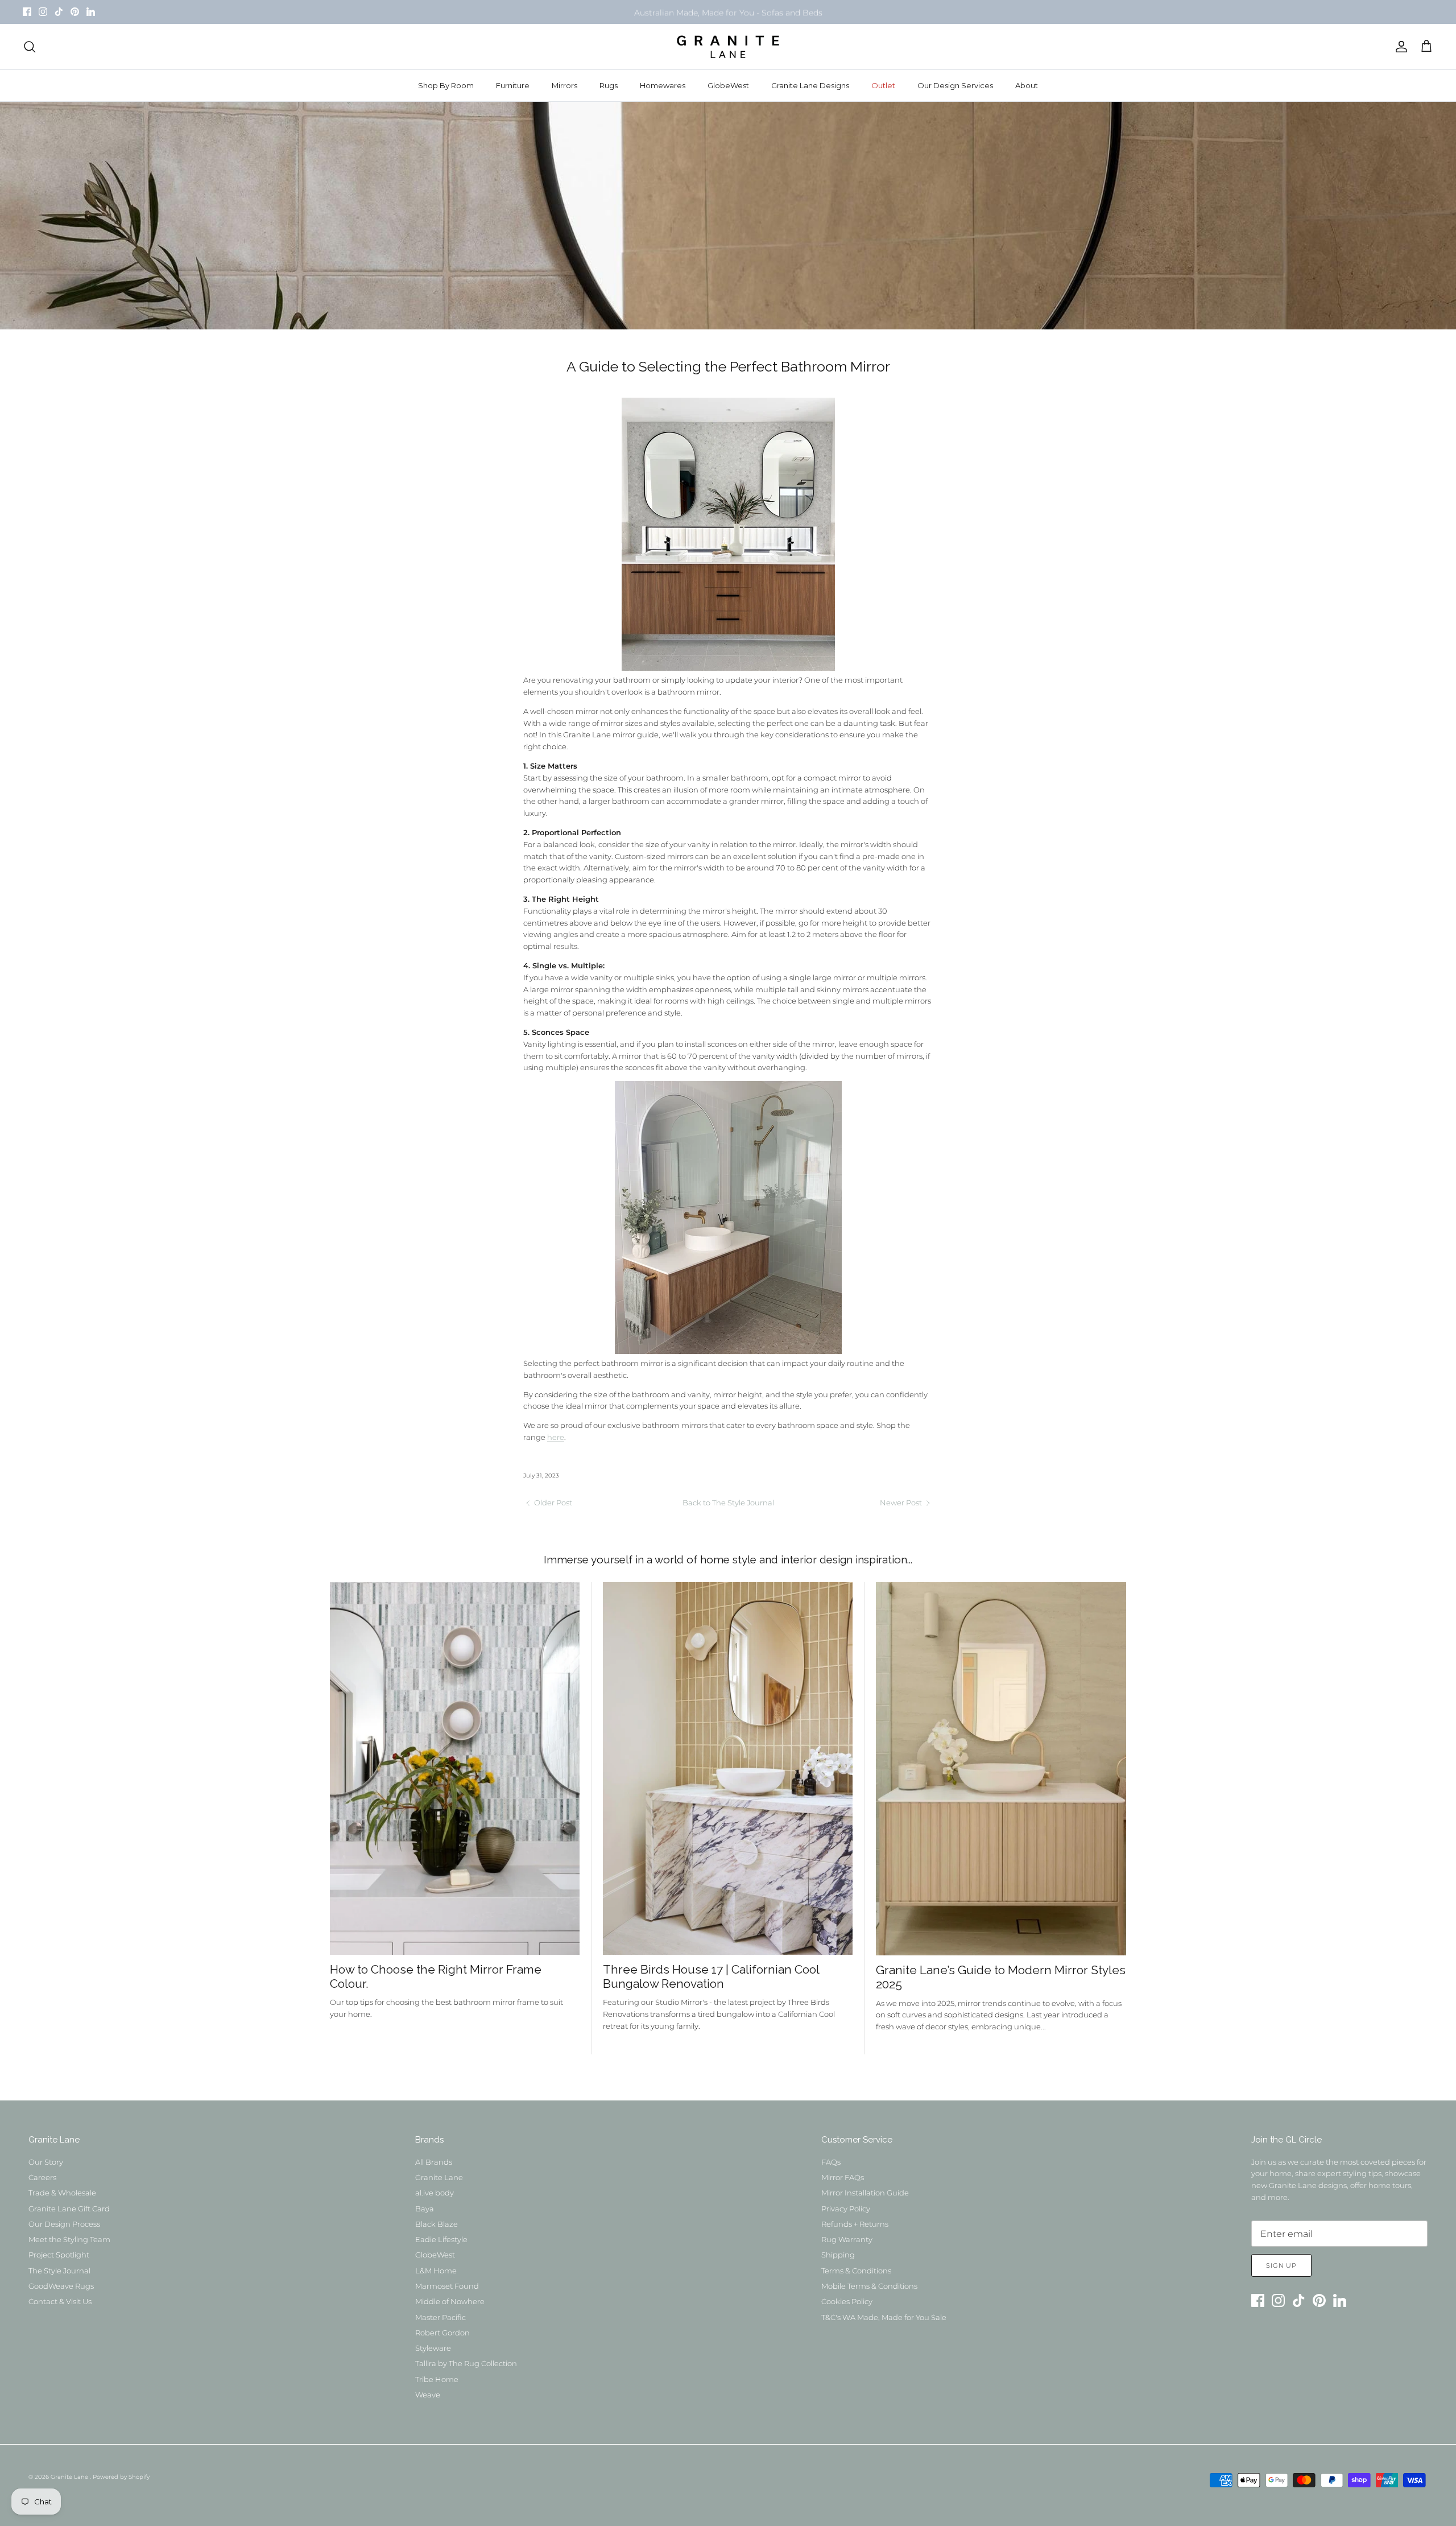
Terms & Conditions (856, 2271)
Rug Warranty (847, 2239)
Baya (425, 2209)
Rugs (609, 85)
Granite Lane (439, 2177)
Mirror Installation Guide (865, 2193)
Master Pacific (440, 2317)
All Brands (434, 2162)
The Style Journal (59, 2271)
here (556, 1437)
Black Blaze (437, 2224)
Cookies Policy (847, 2301)
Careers (42, 2177)
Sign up (1281, 2265)
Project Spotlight (59, 2255)
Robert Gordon (442, 2333)
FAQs (831, 2162)
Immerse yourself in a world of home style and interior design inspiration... (728, 1559)
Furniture (513, 85)
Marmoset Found (447, 2286)
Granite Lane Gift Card (69, 2209)
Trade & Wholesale (62, 2193)
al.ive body (435, 2193)
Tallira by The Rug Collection (466, 2363)
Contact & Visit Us (60, 2301)
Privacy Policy (846, 2209)
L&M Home (436, 2271)
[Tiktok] (59, 12)
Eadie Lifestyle (441, 2239)
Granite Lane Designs (810, 85)
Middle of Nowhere (450, 2301)
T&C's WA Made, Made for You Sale (884, 2317)
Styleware (433, 2348)
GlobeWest (728, 85)
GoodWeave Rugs (61, 2286)
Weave (428, 2395)
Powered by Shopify (121, 2477)
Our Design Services (955, 85)
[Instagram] (43, 12)
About (1027, 85)
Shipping (838, 2255)
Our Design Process (64, 2224)
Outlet (883, 85)
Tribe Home (437, 2379)
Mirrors (564, 85)
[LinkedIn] (91, 12)
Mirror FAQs (843, 2177)
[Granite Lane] (728, 47)
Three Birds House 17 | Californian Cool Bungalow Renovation (711, 1976)
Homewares (663, 85)
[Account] (1399, 47)
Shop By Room (446, 85)
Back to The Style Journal (728, 1503)
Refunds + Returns (855, 2224)
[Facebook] (27, 12)
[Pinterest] (75, 12)
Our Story (46, 2162)
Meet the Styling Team (69, 2239)
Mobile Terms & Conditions (869, 2286)
